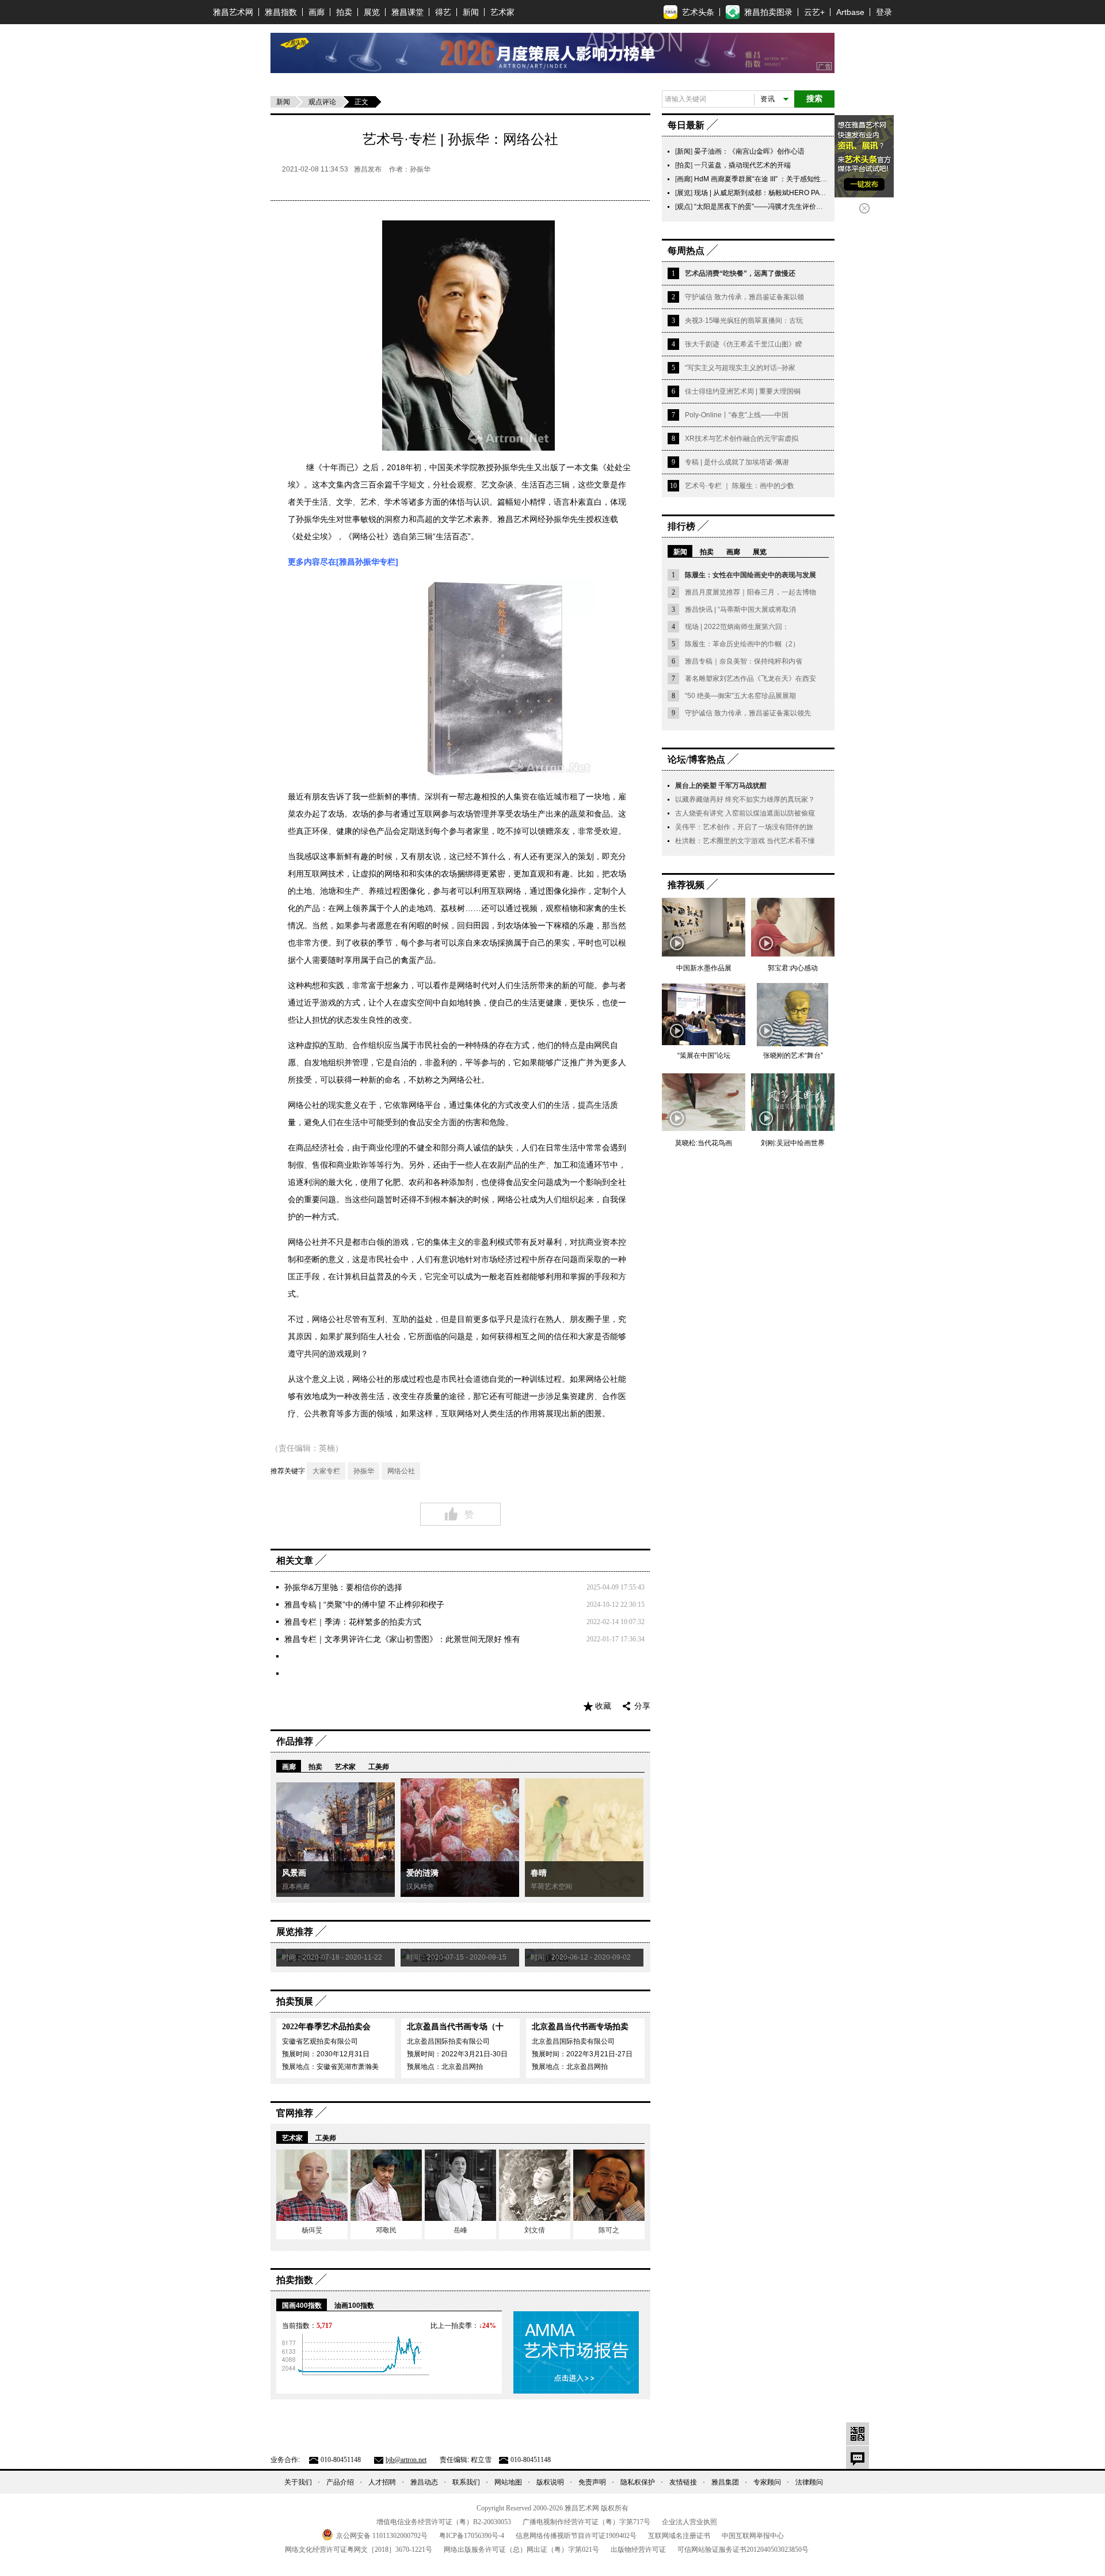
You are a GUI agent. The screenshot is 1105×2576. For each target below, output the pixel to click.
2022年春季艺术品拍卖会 (326, 2027)
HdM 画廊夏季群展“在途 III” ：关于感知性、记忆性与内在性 (785, 179)
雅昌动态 (424, 2482)
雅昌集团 (725, 2482)
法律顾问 (809, 2482)
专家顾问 (767, 2482)
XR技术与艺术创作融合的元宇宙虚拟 (742, 439)
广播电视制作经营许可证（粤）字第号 (586, 2522)
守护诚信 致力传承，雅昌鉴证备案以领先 (748, 713)
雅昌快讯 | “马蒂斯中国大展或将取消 (740, 609)
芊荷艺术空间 (551, 1887)
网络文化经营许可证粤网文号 (359, 2550)
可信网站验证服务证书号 (743, 2550)
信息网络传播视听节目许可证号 (576, 2536)
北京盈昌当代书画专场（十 (455, 2027)
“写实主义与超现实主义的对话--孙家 (740, 368)
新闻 (471, 12)
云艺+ (814, 12)
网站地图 (508, 2482)
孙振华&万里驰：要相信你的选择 (343, 1587)
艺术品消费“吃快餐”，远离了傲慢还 (740, 273)
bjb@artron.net (406, 2460)
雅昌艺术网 (233, 12)
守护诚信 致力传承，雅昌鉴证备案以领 (744, 297)
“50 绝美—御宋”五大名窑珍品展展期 (740, 696)
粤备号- (472, 2536)
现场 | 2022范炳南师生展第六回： (737, 627)
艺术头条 (698, 12)
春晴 (539, 1873)
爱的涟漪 (422, 1873)
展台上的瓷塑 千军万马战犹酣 (721, 786)
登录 (884, 12)
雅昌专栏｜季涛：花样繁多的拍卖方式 (353, 1622)
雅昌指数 (281, 12)
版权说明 (550, 2482)
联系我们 (466, 2482)
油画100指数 (354, 2306)
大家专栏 (326, 1471)
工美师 (379, 1767)
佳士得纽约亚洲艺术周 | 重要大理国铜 (743, 391)
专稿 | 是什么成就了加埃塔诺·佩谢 (737, 462)
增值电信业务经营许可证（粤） (444, 2522)
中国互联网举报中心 (753, 2536)
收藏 (603, 1706)
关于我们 (298, 2482)
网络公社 (401, 1471)
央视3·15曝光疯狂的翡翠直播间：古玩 (744, 321)
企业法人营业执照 (689, 2522)
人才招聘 (382, 2482)
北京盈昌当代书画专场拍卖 (580, 2027)
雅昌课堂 (407, 12)
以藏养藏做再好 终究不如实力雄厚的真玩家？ (745, 799)
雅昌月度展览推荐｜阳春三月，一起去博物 (750, 592)
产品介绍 (340, 2482)
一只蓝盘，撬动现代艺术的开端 (742, 165)
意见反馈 (858, 2457)
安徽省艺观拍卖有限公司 (320, 2041)
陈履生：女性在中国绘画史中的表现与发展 (750, 575)
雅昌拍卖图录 (768, 12)
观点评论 (322, 102)
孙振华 (364, 1471)
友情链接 (683, 2482)
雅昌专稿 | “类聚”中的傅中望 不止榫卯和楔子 (364, 1605)
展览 (372, 12)
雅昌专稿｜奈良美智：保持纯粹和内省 (744, 661)
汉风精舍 (420, 1887)
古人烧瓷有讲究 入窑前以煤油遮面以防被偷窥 (745, 813)
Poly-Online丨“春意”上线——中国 (737, 415)
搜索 (814, 99)
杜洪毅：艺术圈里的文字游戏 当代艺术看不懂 (745, 841)
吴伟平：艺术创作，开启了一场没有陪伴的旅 (744, 827)
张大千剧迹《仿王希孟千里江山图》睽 (744, 344)
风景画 (294, 1873)
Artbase (850, 12)
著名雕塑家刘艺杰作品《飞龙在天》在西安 (750, 679)
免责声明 (592, 2482)
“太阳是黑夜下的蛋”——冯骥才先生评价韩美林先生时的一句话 (790, 207)
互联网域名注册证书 (679, 2536)
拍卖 (344, 12)
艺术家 (502, 12)
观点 (684, 207)
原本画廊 (296, 1887)
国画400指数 (302, 2306)
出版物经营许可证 (638, 2550)
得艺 (443, 12)
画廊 (317, 12)
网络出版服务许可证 (521, 2550)
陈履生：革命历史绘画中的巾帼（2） (742, 644)
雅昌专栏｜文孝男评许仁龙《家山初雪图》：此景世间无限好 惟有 (402, 1639)
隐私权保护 (638, 2482)
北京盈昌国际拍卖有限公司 (448, 2041)
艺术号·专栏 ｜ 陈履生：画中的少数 (740, 486)
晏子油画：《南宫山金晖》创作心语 (749, 151)
